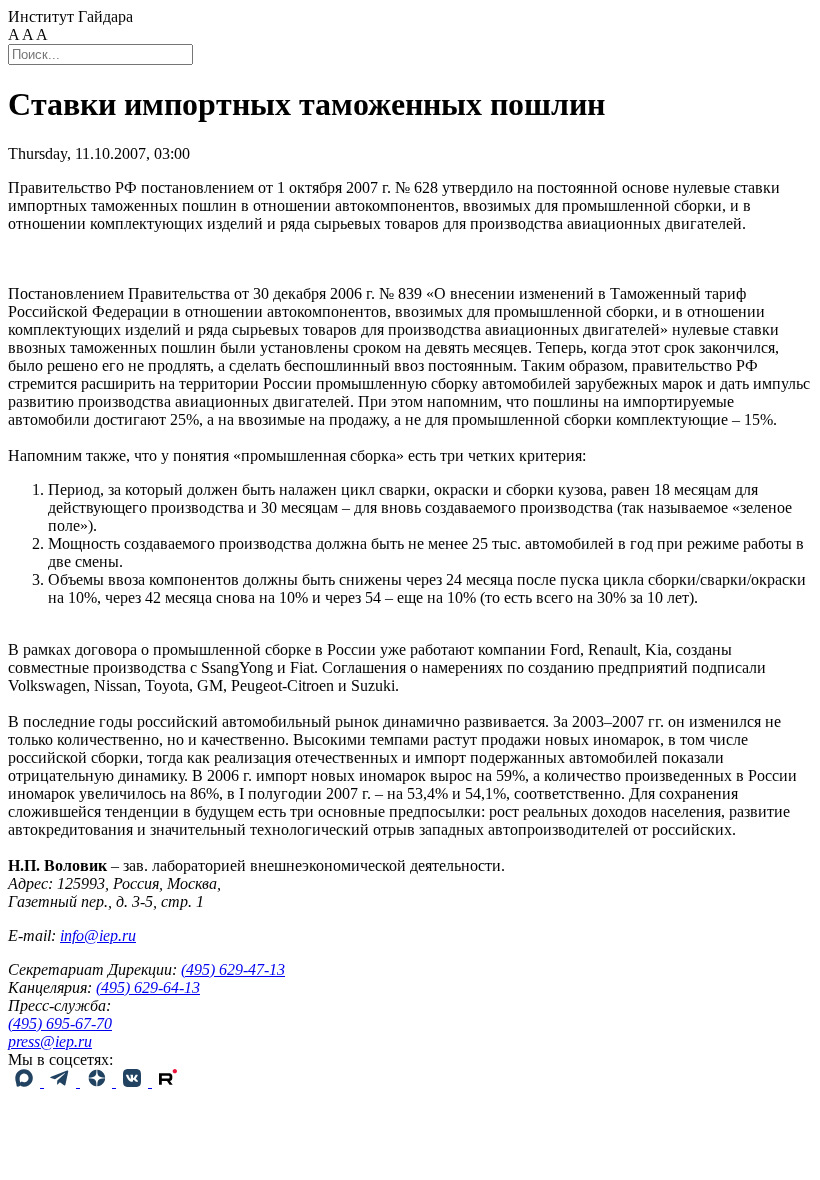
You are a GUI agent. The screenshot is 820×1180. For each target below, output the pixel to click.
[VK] (134, 1081)
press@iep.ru (50, 1041)
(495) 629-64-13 (148, 987)
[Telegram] (62, 1081)
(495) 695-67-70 (60, 1023)
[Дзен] (98, 1081)
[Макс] (26, 1081)
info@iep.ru (98, 935)
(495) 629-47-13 (233, 969)
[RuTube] (168, 1081)
